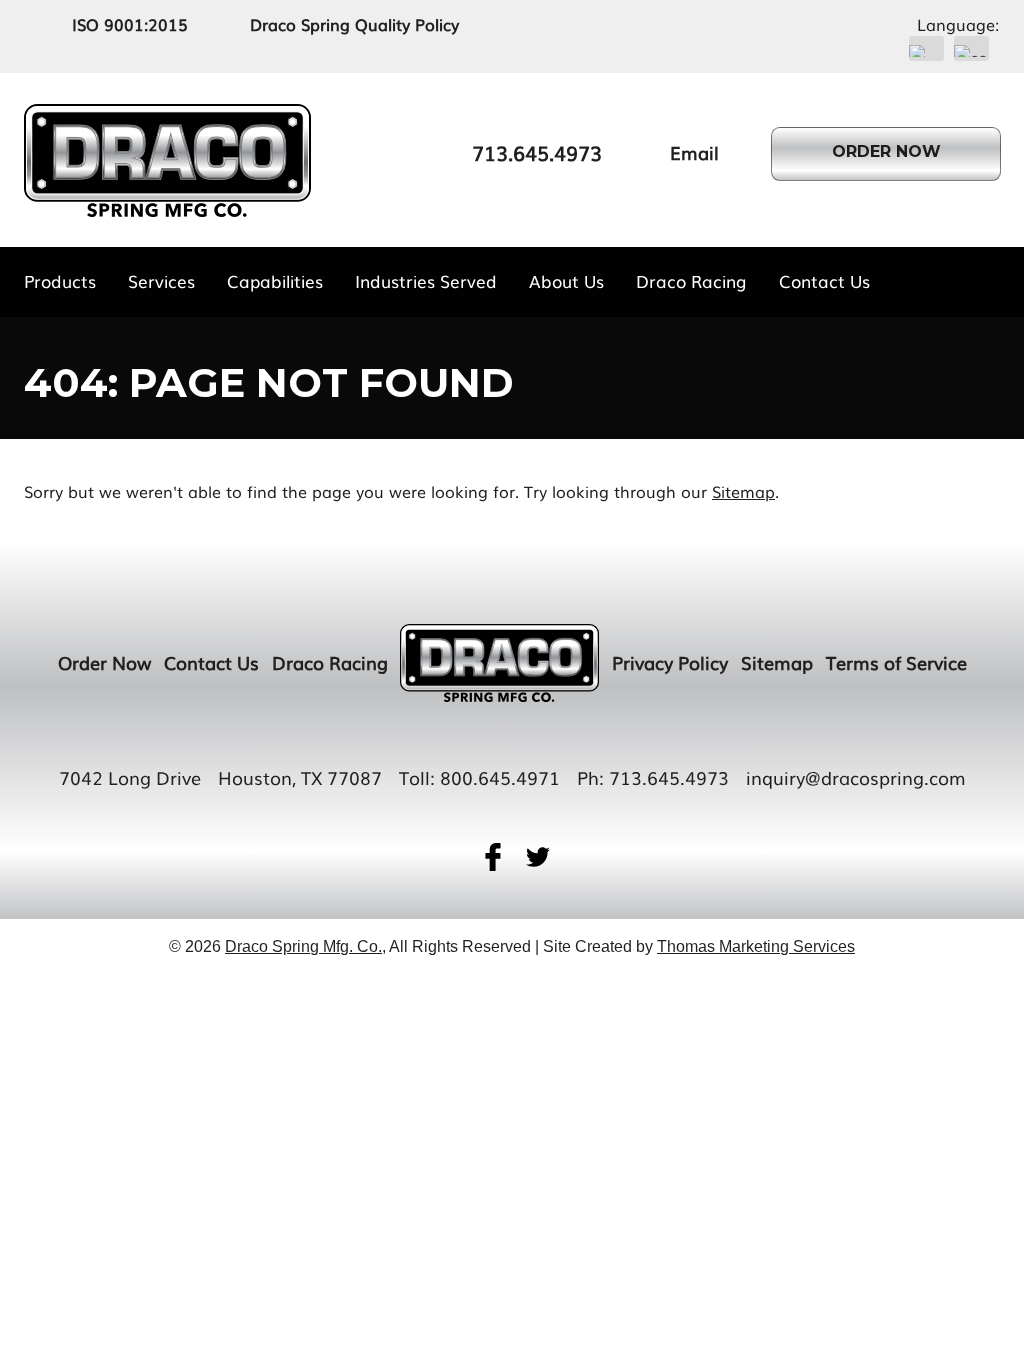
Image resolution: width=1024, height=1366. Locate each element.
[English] (926, 48)
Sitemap (743, 491)
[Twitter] (538, 857)
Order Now (104, 662)
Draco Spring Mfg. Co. (303, 946)
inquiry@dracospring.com (856, 777)
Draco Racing (330, 662)
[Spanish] (971, 48)
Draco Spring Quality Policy (354, 24)
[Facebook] (493, 857)
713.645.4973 (669, 777)
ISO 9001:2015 (130, 24)
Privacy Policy (670, 662)
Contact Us (211, 662)
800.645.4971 (500, 777)
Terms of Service (896, 662)
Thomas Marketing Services (756, 946)
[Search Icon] (991, 280)
